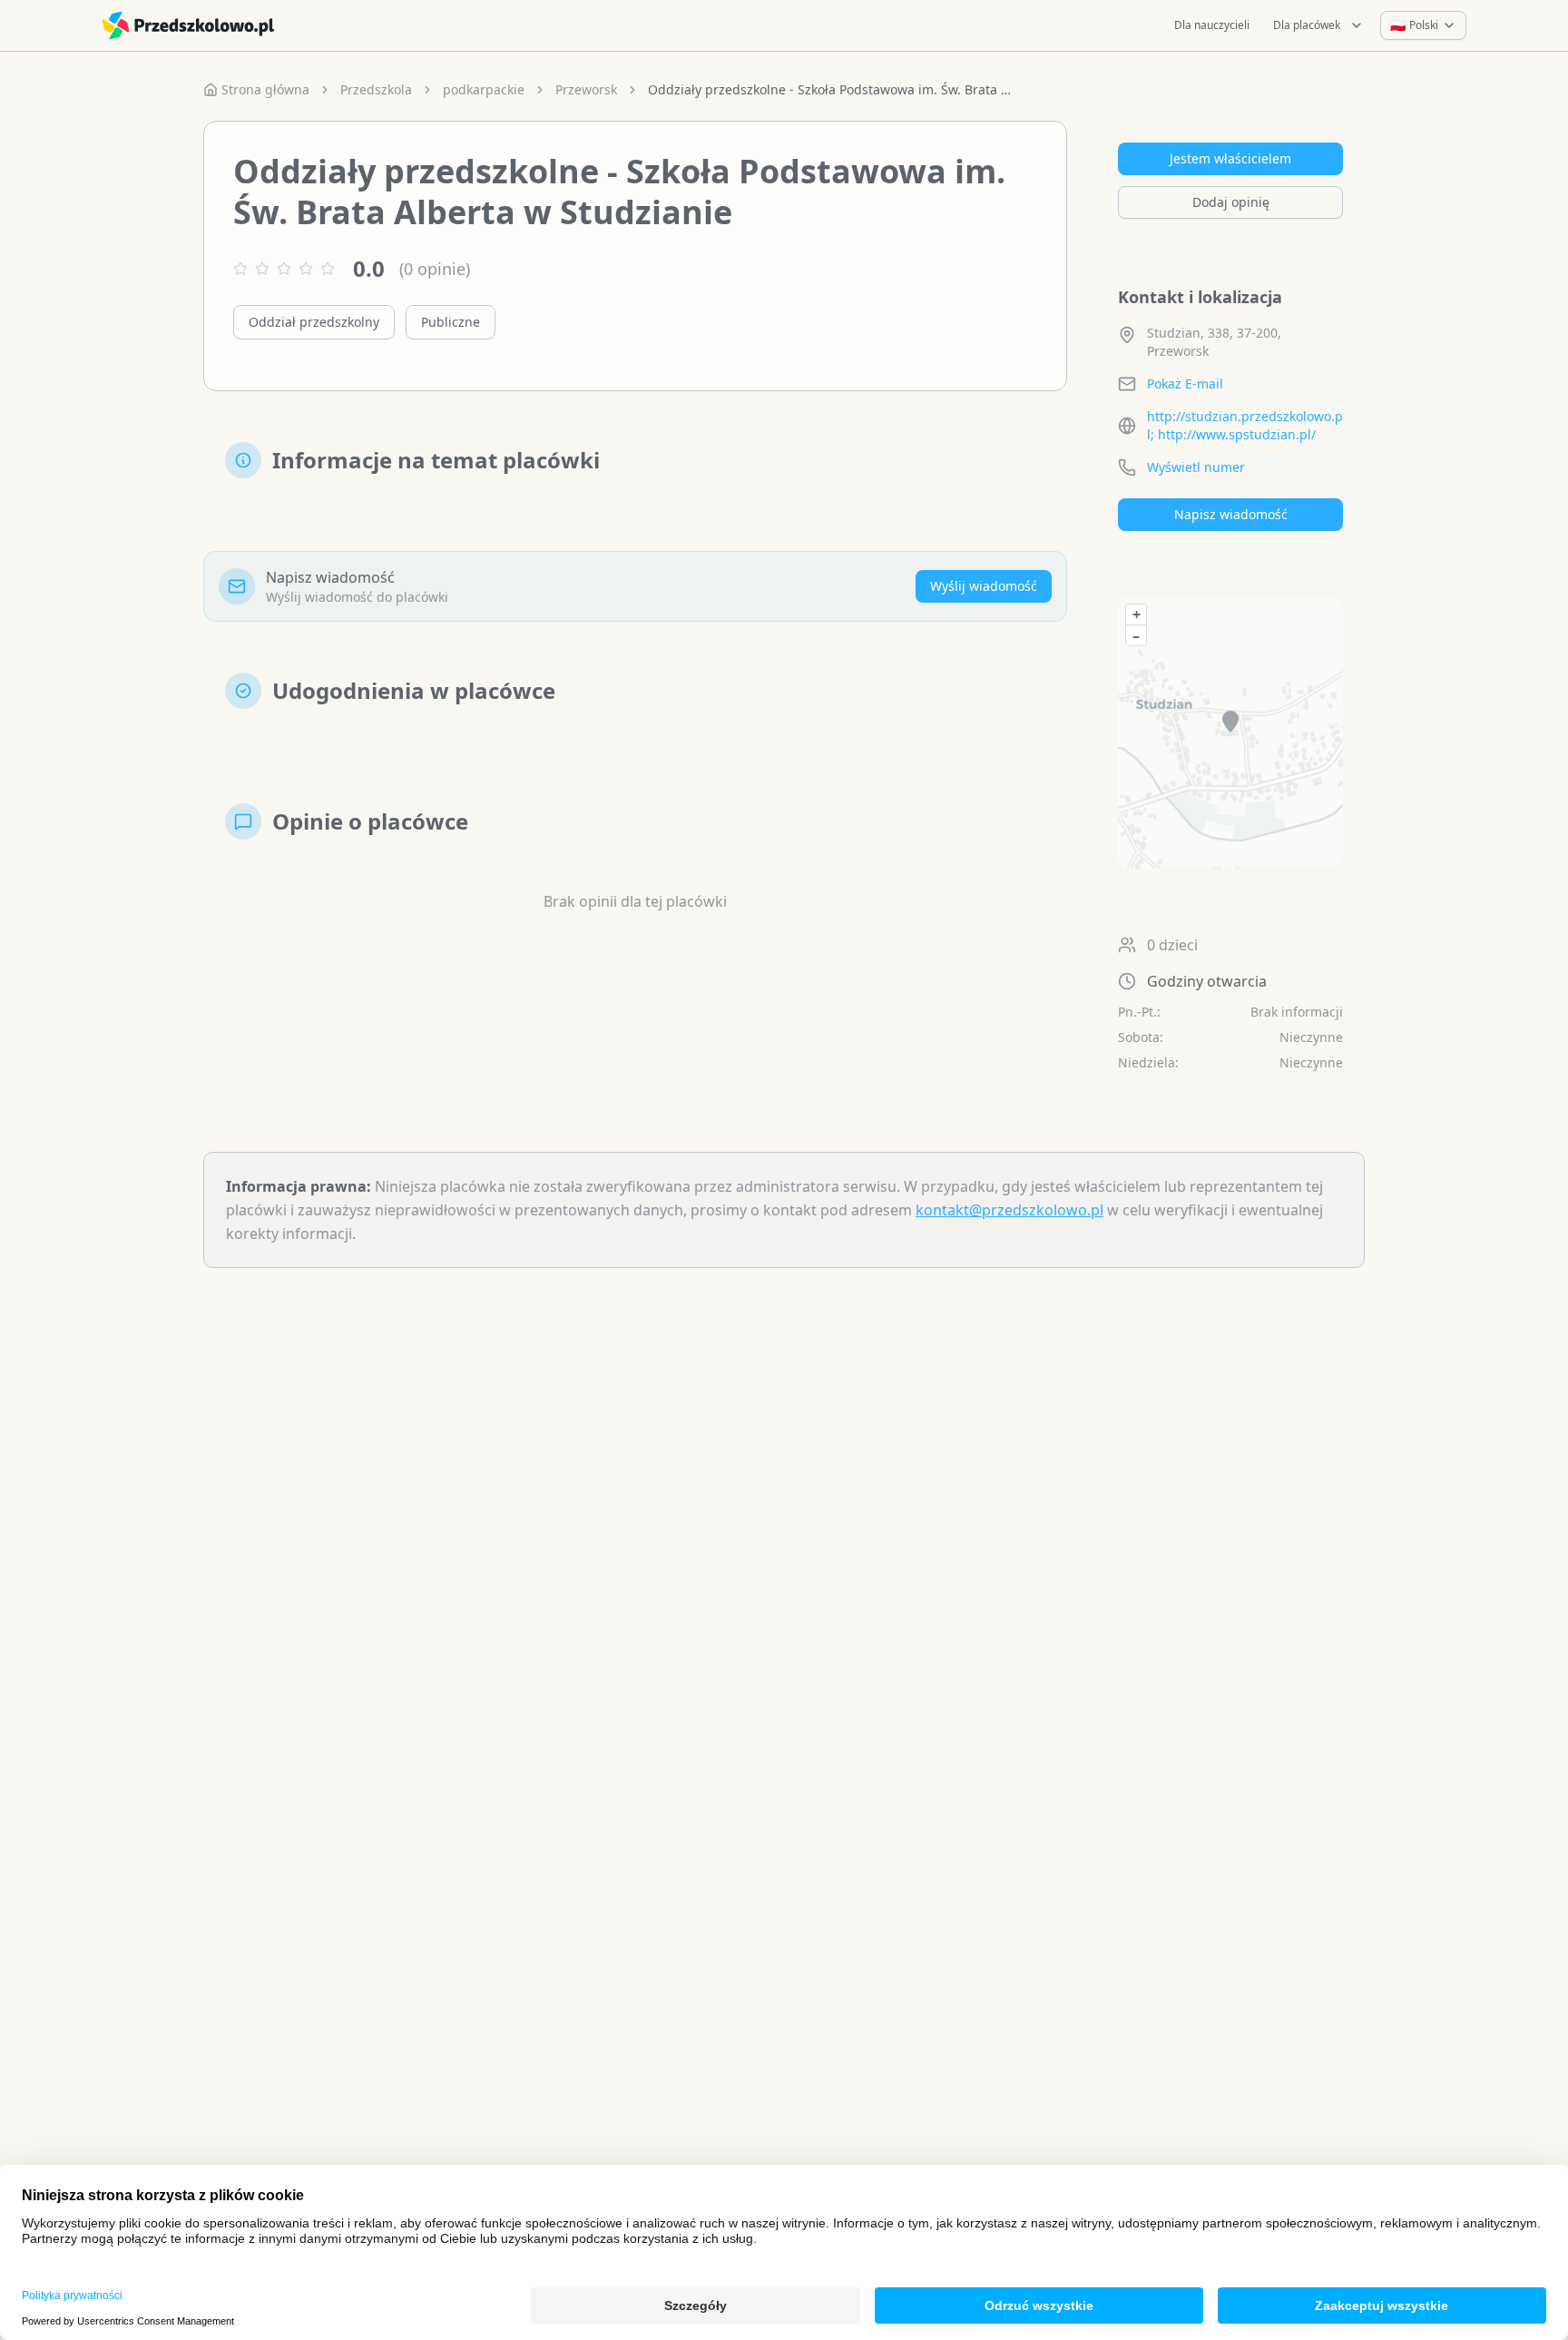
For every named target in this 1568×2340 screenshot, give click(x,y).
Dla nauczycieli (1212, 25)
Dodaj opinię (1231, 202)
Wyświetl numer (1196, 467)
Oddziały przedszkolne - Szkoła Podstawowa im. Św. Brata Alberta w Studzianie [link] (829, 89)
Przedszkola (376, 89)
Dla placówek (1307, 25)
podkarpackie (484, 89)
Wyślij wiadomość (984, 586)
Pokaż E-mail (1185, 383)
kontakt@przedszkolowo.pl (1009, 1210)
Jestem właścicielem (1230, 158)
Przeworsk (586, 89)
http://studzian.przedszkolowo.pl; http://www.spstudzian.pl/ (1245, 425)
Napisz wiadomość (1231, 514)
